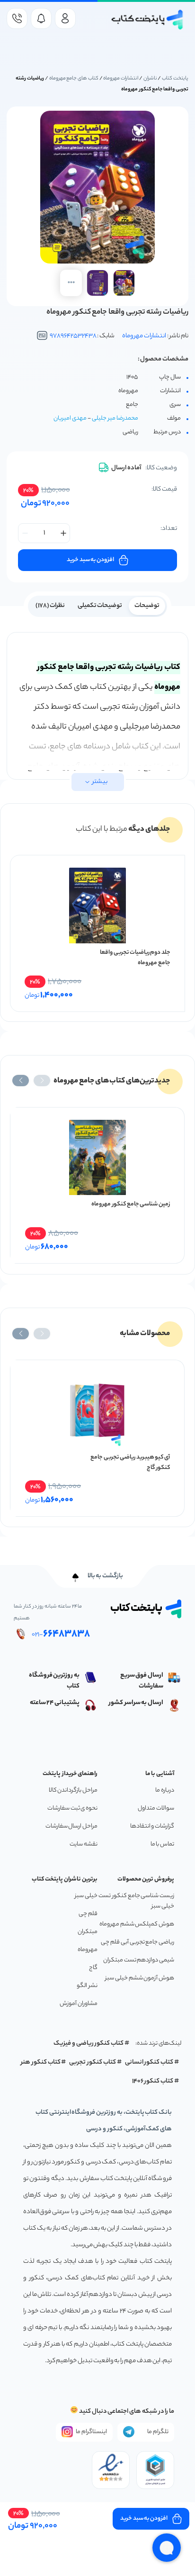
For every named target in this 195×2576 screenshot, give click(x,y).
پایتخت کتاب (175, 79)
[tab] (147, 605)
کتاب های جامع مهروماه (74, 79)
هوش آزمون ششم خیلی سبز (140, 1978)
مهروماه (88, 1950)
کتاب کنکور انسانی (149, 2062)
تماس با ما (162, 1844)
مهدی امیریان (70, 418)
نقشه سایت (84, 1844)
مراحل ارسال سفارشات (71, 1826)
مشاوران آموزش (79, 2004)
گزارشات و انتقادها (152, 1826)
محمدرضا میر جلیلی (115, 418)
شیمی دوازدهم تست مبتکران (139, 1960)
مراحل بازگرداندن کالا (73, 1790)
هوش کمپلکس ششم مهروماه (137, 1924)
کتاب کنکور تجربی (93, 2062)
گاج (93, 1968)
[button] (42, 1081)
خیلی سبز (86, 1896)
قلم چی (88, 1914)
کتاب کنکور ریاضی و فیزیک (89, 2044)
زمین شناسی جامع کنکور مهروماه (131, 1204)
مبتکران (88, 1932)
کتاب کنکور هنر (41, 2062)
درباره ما (165, 1790)
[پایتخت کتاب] (147, 20)
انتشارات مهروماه (121, 79)
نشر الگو (87, 1986)
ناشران (150, 79)
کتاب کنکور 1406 (153, 2081)
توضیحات (147, 606)
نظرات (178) (50, 606)
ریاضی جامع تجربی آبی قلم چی (137, 1942)
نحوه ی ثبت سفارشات (72, 1808)
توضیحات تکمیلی (100, 606)
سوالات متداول (156, 1808)
